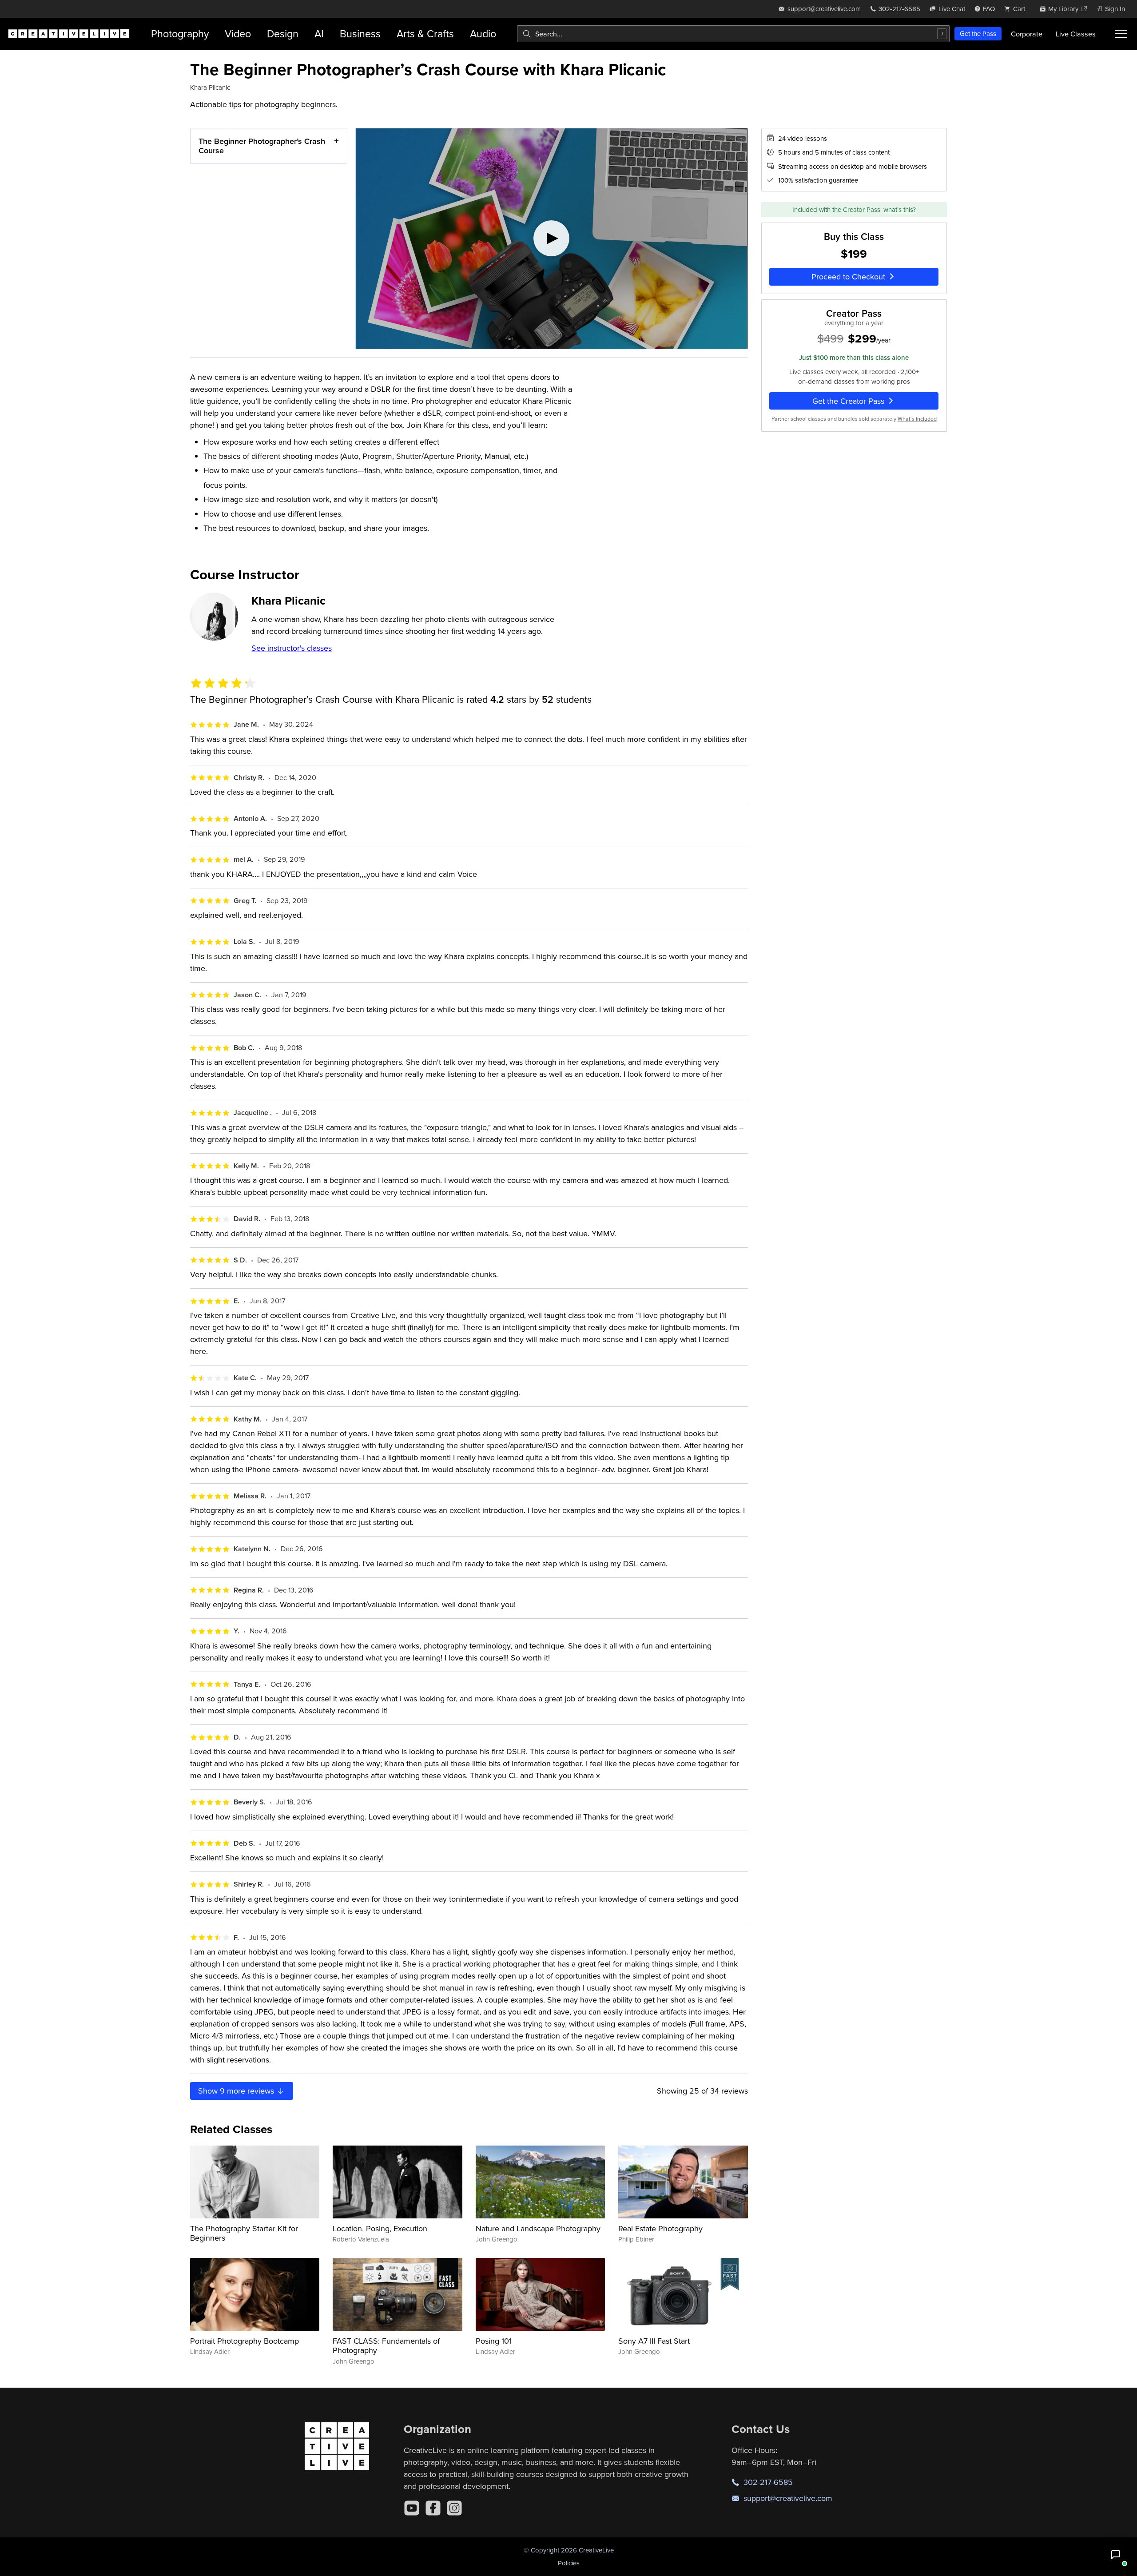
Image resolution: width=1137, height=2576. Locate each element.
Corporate (1027, 34)
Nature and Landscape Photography (538, 2228)
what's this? (900, 209)
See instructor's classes (292, 648)
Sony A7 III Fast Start (654, 2341)
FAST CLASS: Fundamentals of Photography (386, 2346)
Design (283, 34)
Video (238, 34)
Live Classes (1076, 34)
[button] (1116, 2555)
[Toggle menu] (1121, 34)
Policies (569, 2563)
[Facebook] (433, 2508)
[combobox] (733, 34)
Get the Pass (978, 34)
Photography (180, 34)
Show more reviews (237, 2091)
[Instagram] (454, 2508)
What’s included (917, 419)
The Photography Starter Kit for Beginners (244, 2233)
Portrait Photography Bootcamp (244, 2341)
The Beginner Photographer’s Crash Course (262, 146)
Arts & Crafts (425, 34)
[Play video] (552, 239)
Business (360, 34)
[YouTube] (412, 2508)
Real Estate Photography (660, 2228)
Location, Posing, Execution (380, 2228)
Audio (483, 34)
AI (319, 34)
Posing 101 (494, 2341)
